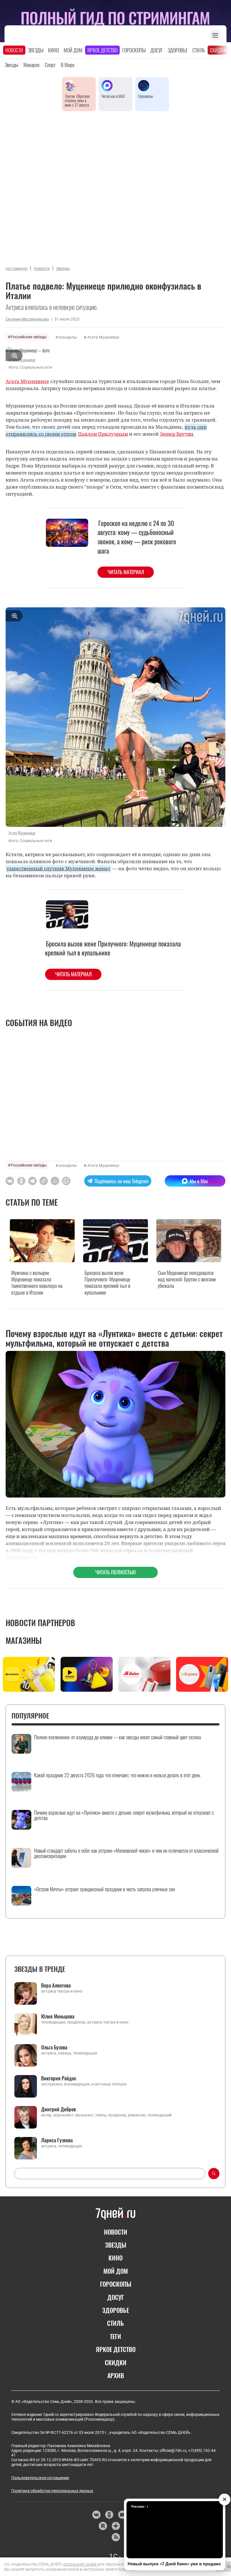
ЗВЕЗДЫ (116, 2245)
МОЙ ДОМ (116, 2271)
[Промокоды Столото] (29, 1674)
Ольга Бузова (54, 2047)
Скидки (218, 50)
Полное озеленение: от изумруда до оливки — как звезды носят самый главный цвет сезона (117, 1737)
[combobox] (110, 2174)
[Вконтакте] (96, 2515)
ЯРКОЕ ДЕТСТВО (116, 2349)
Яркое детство (102, 50)
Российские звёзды (29, 337)
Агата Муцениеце (103, 337)
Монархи (31, 65)
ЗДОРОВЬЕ (116, 2310)
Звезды (36, 50)
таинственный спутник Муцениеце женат (58, 868)
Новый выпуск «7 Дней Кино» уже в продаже (174, 2564)
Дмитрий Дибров (58, 2109)
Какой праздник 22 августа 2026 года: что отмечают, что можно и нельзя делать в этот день (117, 1775)
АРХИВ (116, 2375)
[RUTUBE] (103, 2526)
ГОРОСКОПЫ (116, 2284)
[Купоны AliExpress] (202, 1674)
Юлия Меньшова (58, 2016)
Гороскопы (134, 50)
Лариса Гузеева (57, 2140)
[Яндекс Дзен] (116, 2526)
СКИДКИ (116, 2362)
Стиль (199, 50)
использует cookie (80, 2564)
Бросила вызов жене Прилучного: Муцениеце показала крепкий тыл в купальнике (113, 948)
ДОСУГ (116, 2297)
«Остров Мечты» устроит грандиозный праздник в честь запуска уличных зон (105, 1889)
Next (223, 1676)
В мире (68, 65)
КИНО (115, 2258)
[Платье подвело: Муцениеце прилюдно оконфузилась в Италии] (44, 1181)
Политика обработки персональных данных (52, 2491)
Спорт (50, 65)
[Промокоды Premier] (87, 1674)
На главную (16, 268)
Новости (14, 50)
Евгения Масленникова (27, 319)
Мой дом (73, 50)
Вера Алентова (56, 1985)
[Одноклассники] (109, 2515)
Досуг (157, 50)
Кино (54, 50)
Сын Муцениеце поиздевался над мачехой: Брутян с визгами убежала (187, 1279)
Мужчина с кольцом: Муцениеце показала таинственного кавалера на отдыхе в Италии (37, 1282)
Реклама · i (140, 2506)
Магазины (24, 1640)
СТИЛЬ (115, 2323)
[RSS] (116, 2537)
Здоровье (178, 50)
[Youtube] (122, 2515)
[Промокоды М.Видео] (144, 1674)
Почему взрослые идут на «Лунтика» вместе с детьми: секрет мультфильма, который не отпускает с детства (124, 1816)
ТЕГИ (115, 2336)
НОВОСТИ (116, 2232)
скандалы (68, 337)
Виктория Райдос (59, 2078)
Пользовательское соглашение (40, 2478)
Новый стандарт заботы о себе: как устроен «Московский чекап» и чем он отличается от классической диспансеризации (126, 1854)
